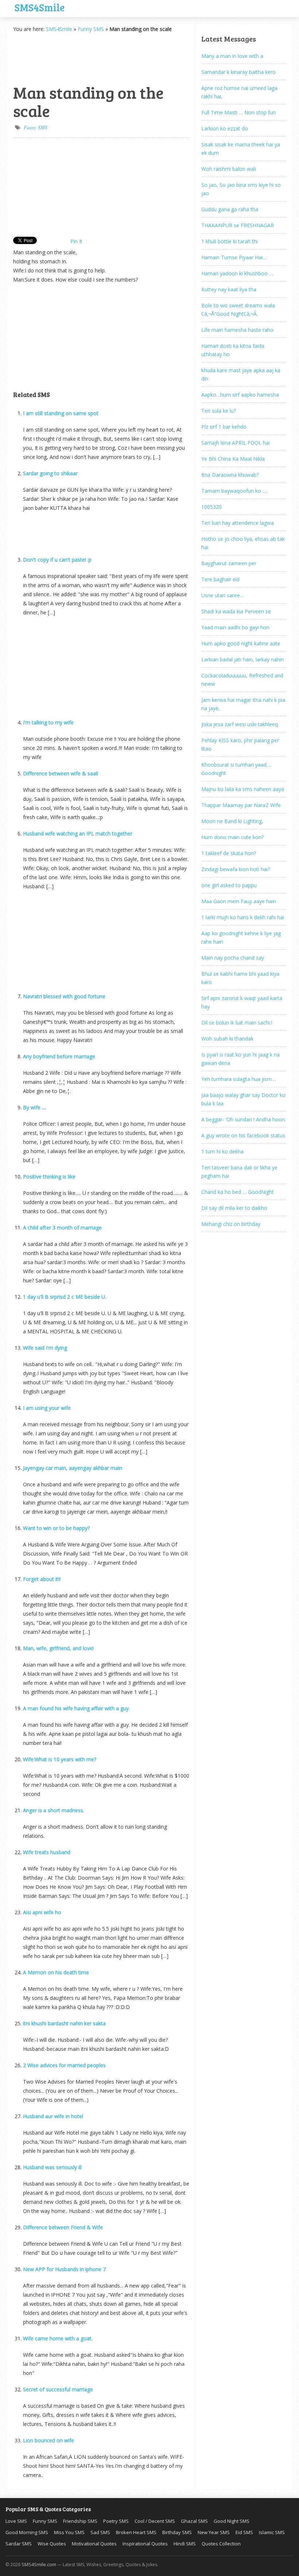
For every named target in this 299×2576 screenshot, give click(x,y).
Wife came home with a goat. (58, 2338)
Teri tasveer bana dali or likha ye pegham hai (239, 1172)
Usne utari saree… (223, 595)
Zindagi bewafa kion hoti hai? (236, 869)
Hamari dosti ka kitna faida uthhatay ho (233, 350)
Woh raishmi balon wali (229, 169)
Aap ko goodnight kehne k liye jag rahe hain (241, 937)
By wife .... (35, 1107)
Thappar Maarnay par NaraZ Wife (241, 805)
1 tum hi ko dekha (222, 1151)
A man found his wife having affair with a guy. (76, 1708)
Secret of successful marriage (58, 2389)
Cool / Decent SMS (155, 2521)
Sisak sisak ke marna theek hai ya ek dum (241, 149)
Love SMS (16, 2521)
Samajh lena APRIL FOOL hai (236, 443)
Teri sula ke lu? (219, 411)
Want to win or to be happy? (56, 1528)
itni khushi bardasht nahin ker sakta (64, 2023)
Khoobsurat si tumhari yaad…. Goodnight (236, 769)
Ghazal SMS (194, 2521)
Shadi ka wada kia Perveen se (236, 611)
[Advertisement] (50, 57)
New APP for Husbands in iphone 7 (64, 2269)
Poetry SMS (116, 2521)
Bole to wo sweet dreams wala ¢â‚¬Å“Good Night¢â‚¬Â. (238, 310)
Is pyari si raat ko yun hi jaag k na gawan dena (240, 1059)
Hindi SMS (185, 2544)
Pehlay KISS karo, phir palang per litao (240, 744)
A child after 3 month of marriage (62, 1228)
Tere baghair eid (220, 579)
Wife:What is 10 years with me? (60, 1759)
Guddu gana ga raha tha (230, 209)
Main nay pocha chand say (233, 958)
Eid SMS (244, 2532)
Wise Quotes (52, 2544)
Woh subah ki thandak (227, 1039)
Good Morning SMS (27, 2532)
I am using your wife (47, 1408)
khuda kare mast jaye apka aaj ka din (241, 374)
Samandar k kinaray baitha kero (238, 72)
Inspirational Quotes (145, 2544)
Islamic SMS (272, 2532)
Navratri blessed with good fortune (64, 996)
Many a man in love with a (232, 56)
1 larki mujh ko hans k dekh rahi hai (243, 917)
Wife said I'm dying (45, 1348)
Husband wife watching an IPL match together (78, 833)
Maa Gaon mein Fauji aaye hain (239, 901)
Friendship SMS (80, 2521)
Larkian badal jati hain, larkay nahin (242, 659)
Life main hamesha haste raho (237, 330)
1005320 (211, 507)
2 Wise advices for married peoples (64, 2065)
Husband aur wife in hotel (53, 2116)
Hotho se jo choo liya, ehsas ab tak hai (243, 543)
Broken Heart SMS (136, 2532)
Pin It (76, 241)
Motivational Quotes (94, 2544)
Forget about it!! (42, 1579)
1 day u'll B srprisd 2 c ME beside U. (65, 1297)
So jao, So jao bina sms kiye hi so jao (241, 189)
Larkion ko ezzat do (225, 128)
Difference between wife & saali (61, 773)
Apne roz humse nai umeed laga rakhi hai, (239, 92)
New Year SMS (214, 2532)
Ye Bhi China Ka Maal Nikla (233, 459)
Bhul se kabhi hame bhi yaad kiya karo (240, 978)
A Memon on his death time (56, 1972)
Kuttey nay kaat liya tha (229, 289)
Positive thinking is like (49, 1177)
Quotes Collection (221, 2544)
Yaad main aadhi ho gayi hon (235, 627)
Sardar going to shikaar (50, 473)
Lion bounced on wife (48, 2440)
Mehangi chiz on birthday (231, 1224)
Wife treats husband (47, 1852)
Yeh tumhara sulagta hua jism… (238, 1079)
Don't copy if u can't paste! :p (57, 560)
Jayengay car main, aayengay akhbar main (73, 1468)
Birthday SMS (177, 2532)
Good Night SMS (232, 2521)
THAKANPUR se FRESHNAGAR (238, 225)
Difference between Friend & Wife (63, 2227)
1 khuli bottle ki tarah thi (230, 241)
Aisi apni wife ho (42, 1912)
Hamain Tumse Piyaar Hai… (234, 257)
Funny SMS (91, 29)
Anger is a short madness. (54, 1810)
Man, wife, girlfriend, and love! (58, 1648)
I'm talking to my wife (48, 722)
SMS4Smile (40, 7)
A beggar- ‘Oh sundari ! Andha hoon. (244, 1119)
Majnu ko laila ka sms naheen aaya (243, 789)
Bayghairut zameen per (229, 563)
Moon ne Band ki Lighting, (232, 821)
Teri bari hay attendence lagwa (238, 523)
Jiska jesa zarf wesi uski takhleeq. (240, 724)
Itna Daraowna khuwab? (230, 475)
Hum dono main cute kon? (232, 837)
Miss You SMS (69, 2532)
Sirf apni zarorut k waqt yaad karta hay (242, 1002)
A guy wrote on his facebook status (243, 1135)
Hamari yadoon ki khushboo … (237, 273)
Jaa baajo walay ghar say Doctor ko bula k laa (243, 1099)
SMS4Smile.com (39, 2564)
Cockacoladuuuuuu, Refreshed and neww (242, 680)
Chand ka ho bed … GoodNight (238, 1192)
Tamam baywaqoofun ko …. (234, 491)
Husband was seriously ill (52, 2167)
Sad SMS (100, 2532)
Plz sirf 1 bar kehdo (224, 427)
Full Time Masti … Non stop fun (238, 112)
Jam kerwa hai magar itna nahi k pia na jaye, (243, 704)
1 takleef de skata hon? (229, 853)
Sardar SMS (19, 2544)
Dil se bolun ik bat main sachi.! (237, 1022)
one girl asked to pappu (229, 885)
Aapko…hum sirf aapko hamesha (240, 395)
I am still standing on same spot (61, 413)
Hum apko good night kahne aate (241, 643)
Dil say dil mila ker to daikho (234, 1208)
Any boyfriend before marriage (59, 1056)
